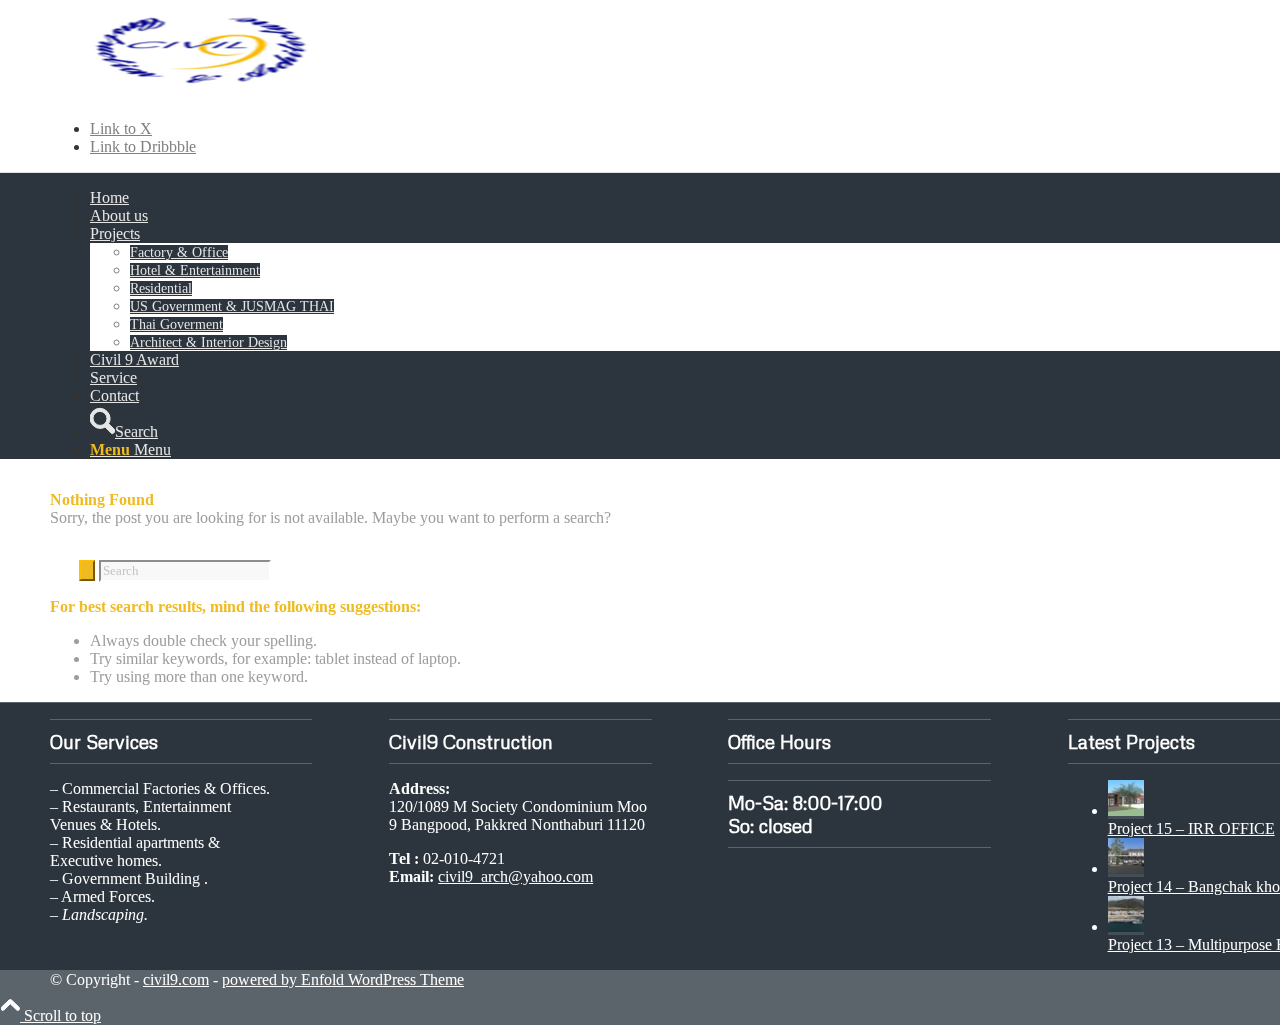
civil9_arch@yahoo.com (515, 876)
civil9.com (176, 979)
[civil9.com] (200, 94)
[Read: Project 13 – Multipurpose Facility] (1126, 926)
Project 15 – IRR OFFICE (1191, 828)
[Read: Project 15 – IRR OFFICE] (1126, 810)
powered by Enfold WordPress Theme (343, 979)
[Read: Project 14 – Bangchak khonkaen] (1126, 868)
